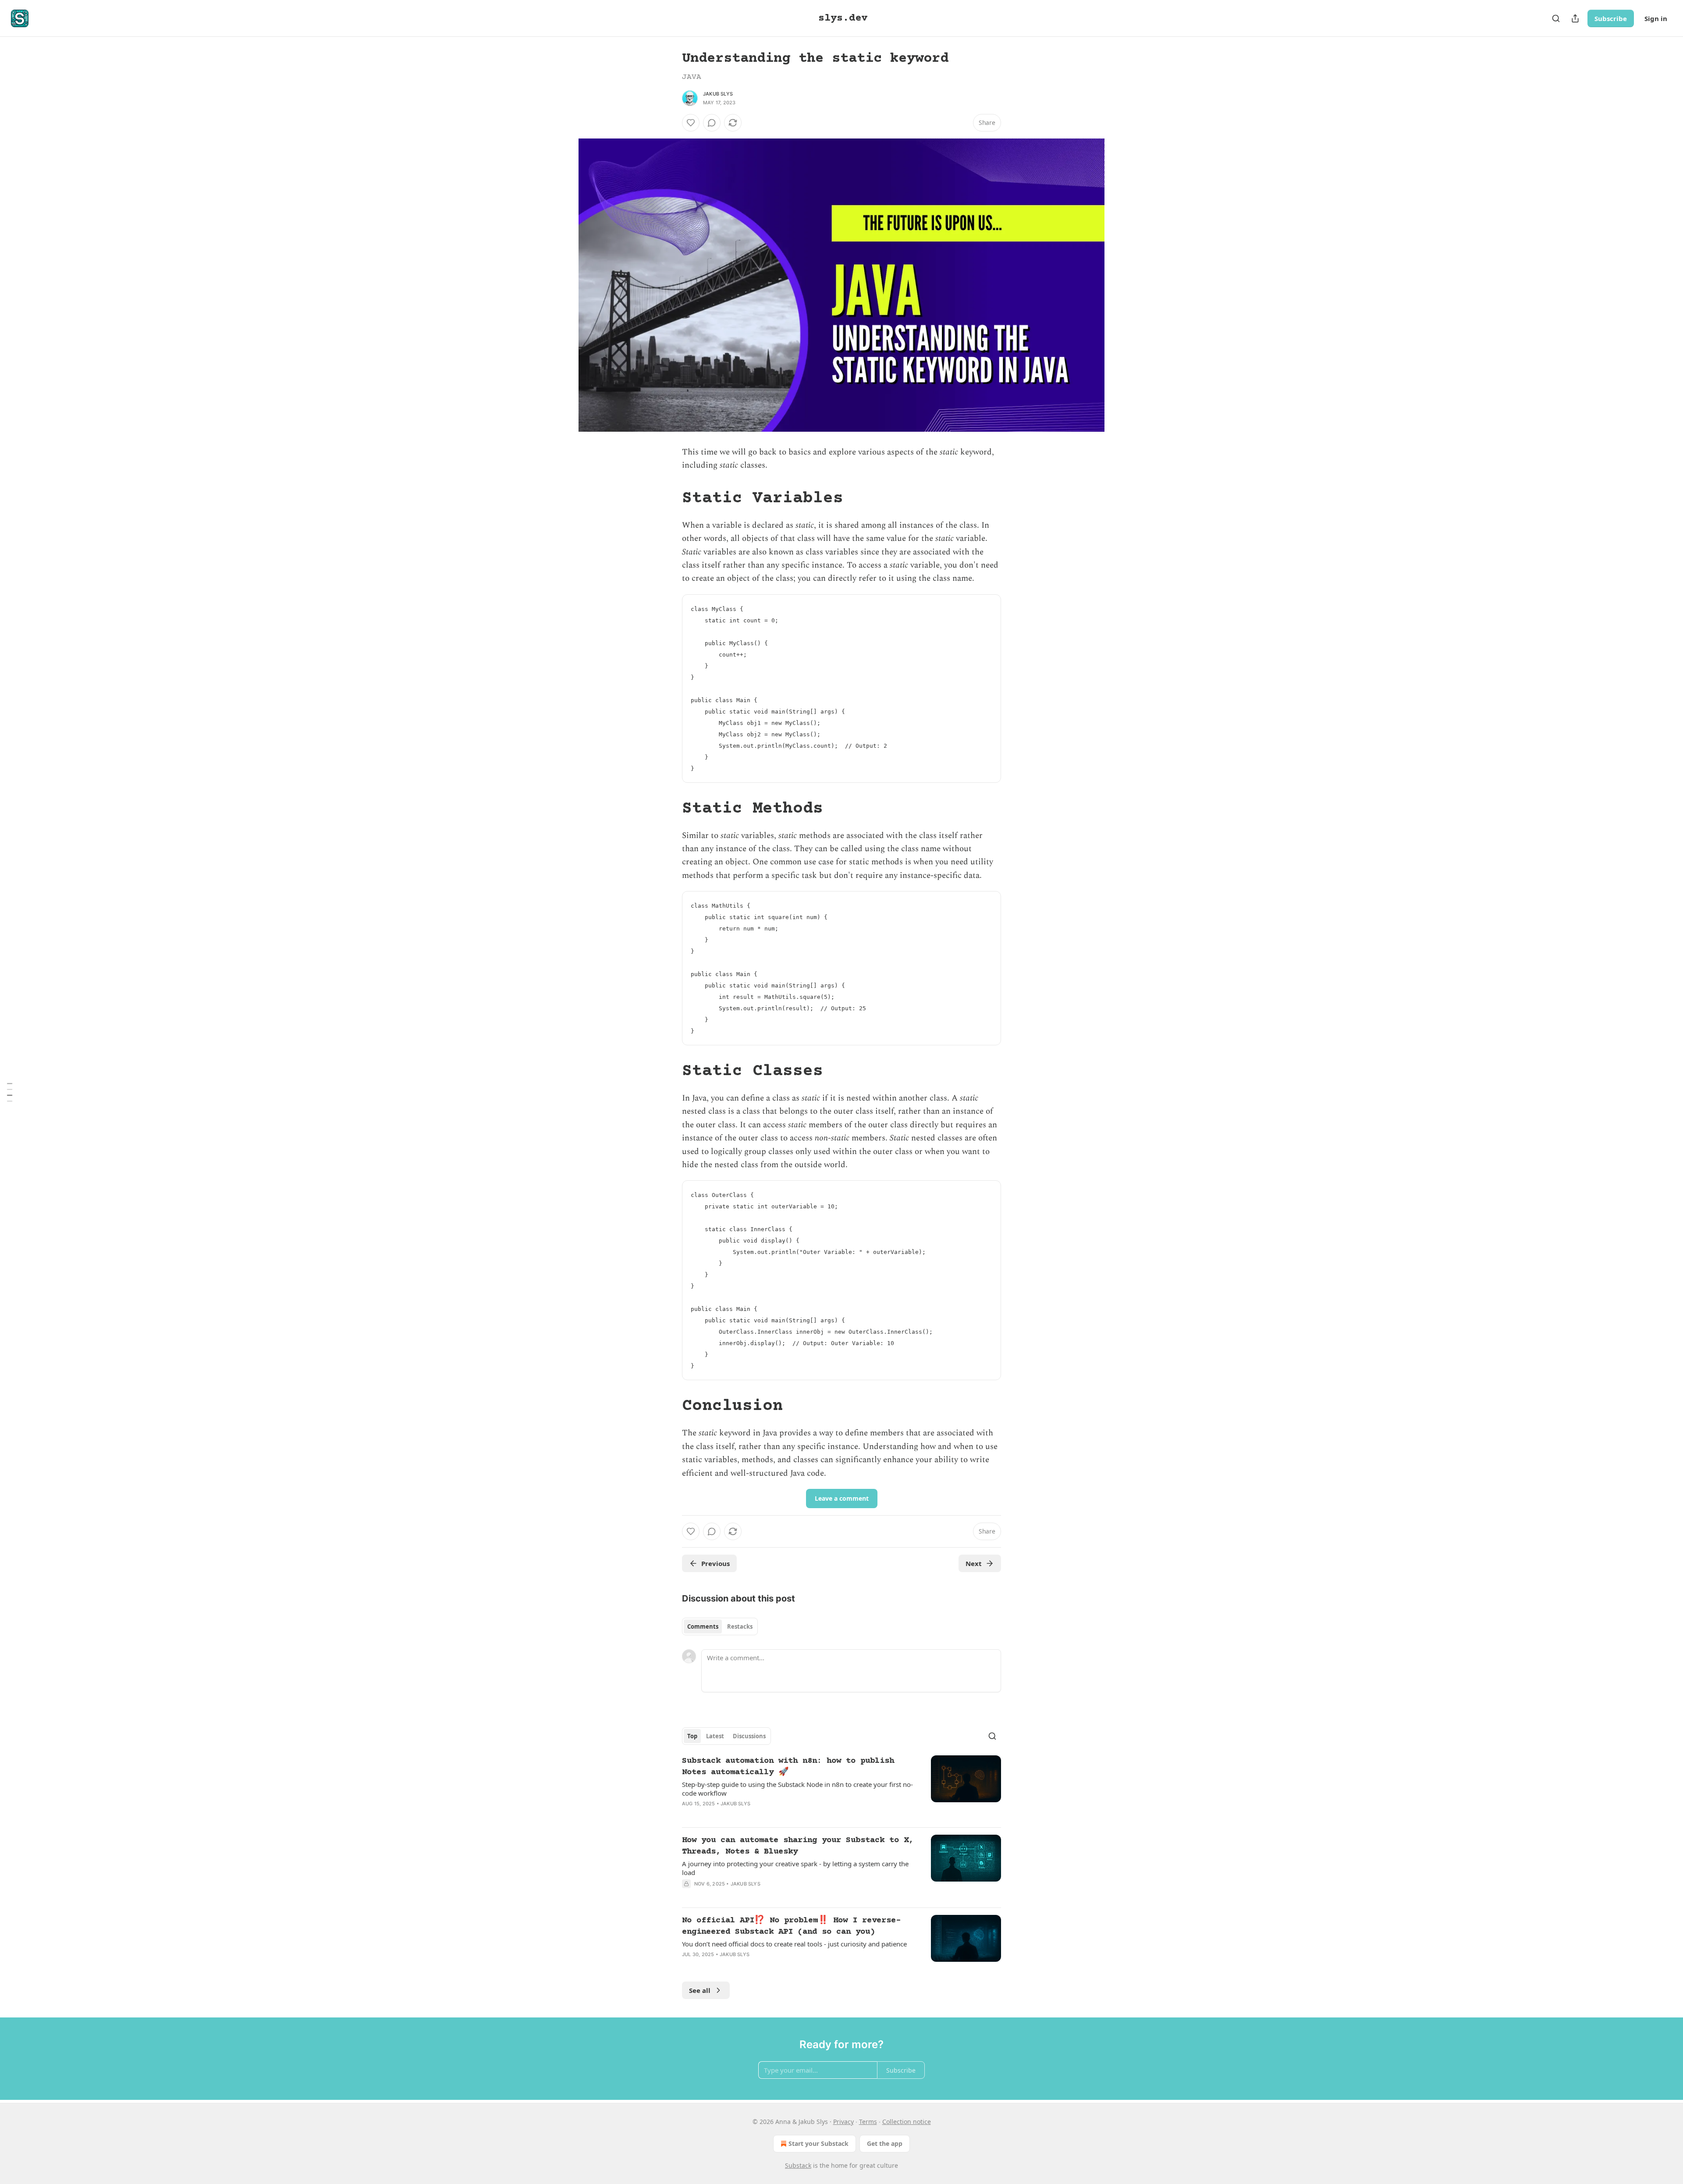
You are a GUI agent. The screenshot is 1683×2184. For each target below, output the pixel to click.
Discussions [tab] (749, 1736)
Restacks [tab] (740, 1626)
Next (974, 1563)
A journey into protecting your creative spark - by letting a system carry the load (795, 1868)
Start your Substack (818, 2143)
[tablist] (720, 1626)
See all (700, 1990)
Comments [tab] (703, 1626)
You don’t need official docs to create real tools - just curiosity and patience (794, 1944)
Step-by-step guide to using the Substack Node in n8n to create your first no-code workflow (797, 1789)
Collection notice (907, 2122)
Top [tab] (692, 1736)
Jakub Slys (718, 94)
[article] (841, 1788)
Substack (798, 2165)
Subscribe (1611, 18)
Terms (868, 2122)
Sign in (1656, 18)
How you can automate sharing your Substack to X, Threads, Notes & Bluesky (798, 1846)
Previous (715, 1563)
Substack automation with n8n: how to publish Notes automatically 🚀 (788, 1767)
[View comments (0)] (712, 123)
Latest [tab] (715, 1736)
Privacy (843, 2122)
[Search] (1556, 18)
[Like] (691, 123)
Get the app (885, 2143)
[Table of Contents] (10, 1092)
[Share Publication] (1575, 18)
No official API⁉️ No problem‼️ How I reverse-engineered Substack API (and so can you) (791, 1926)
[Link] (670, 499)
